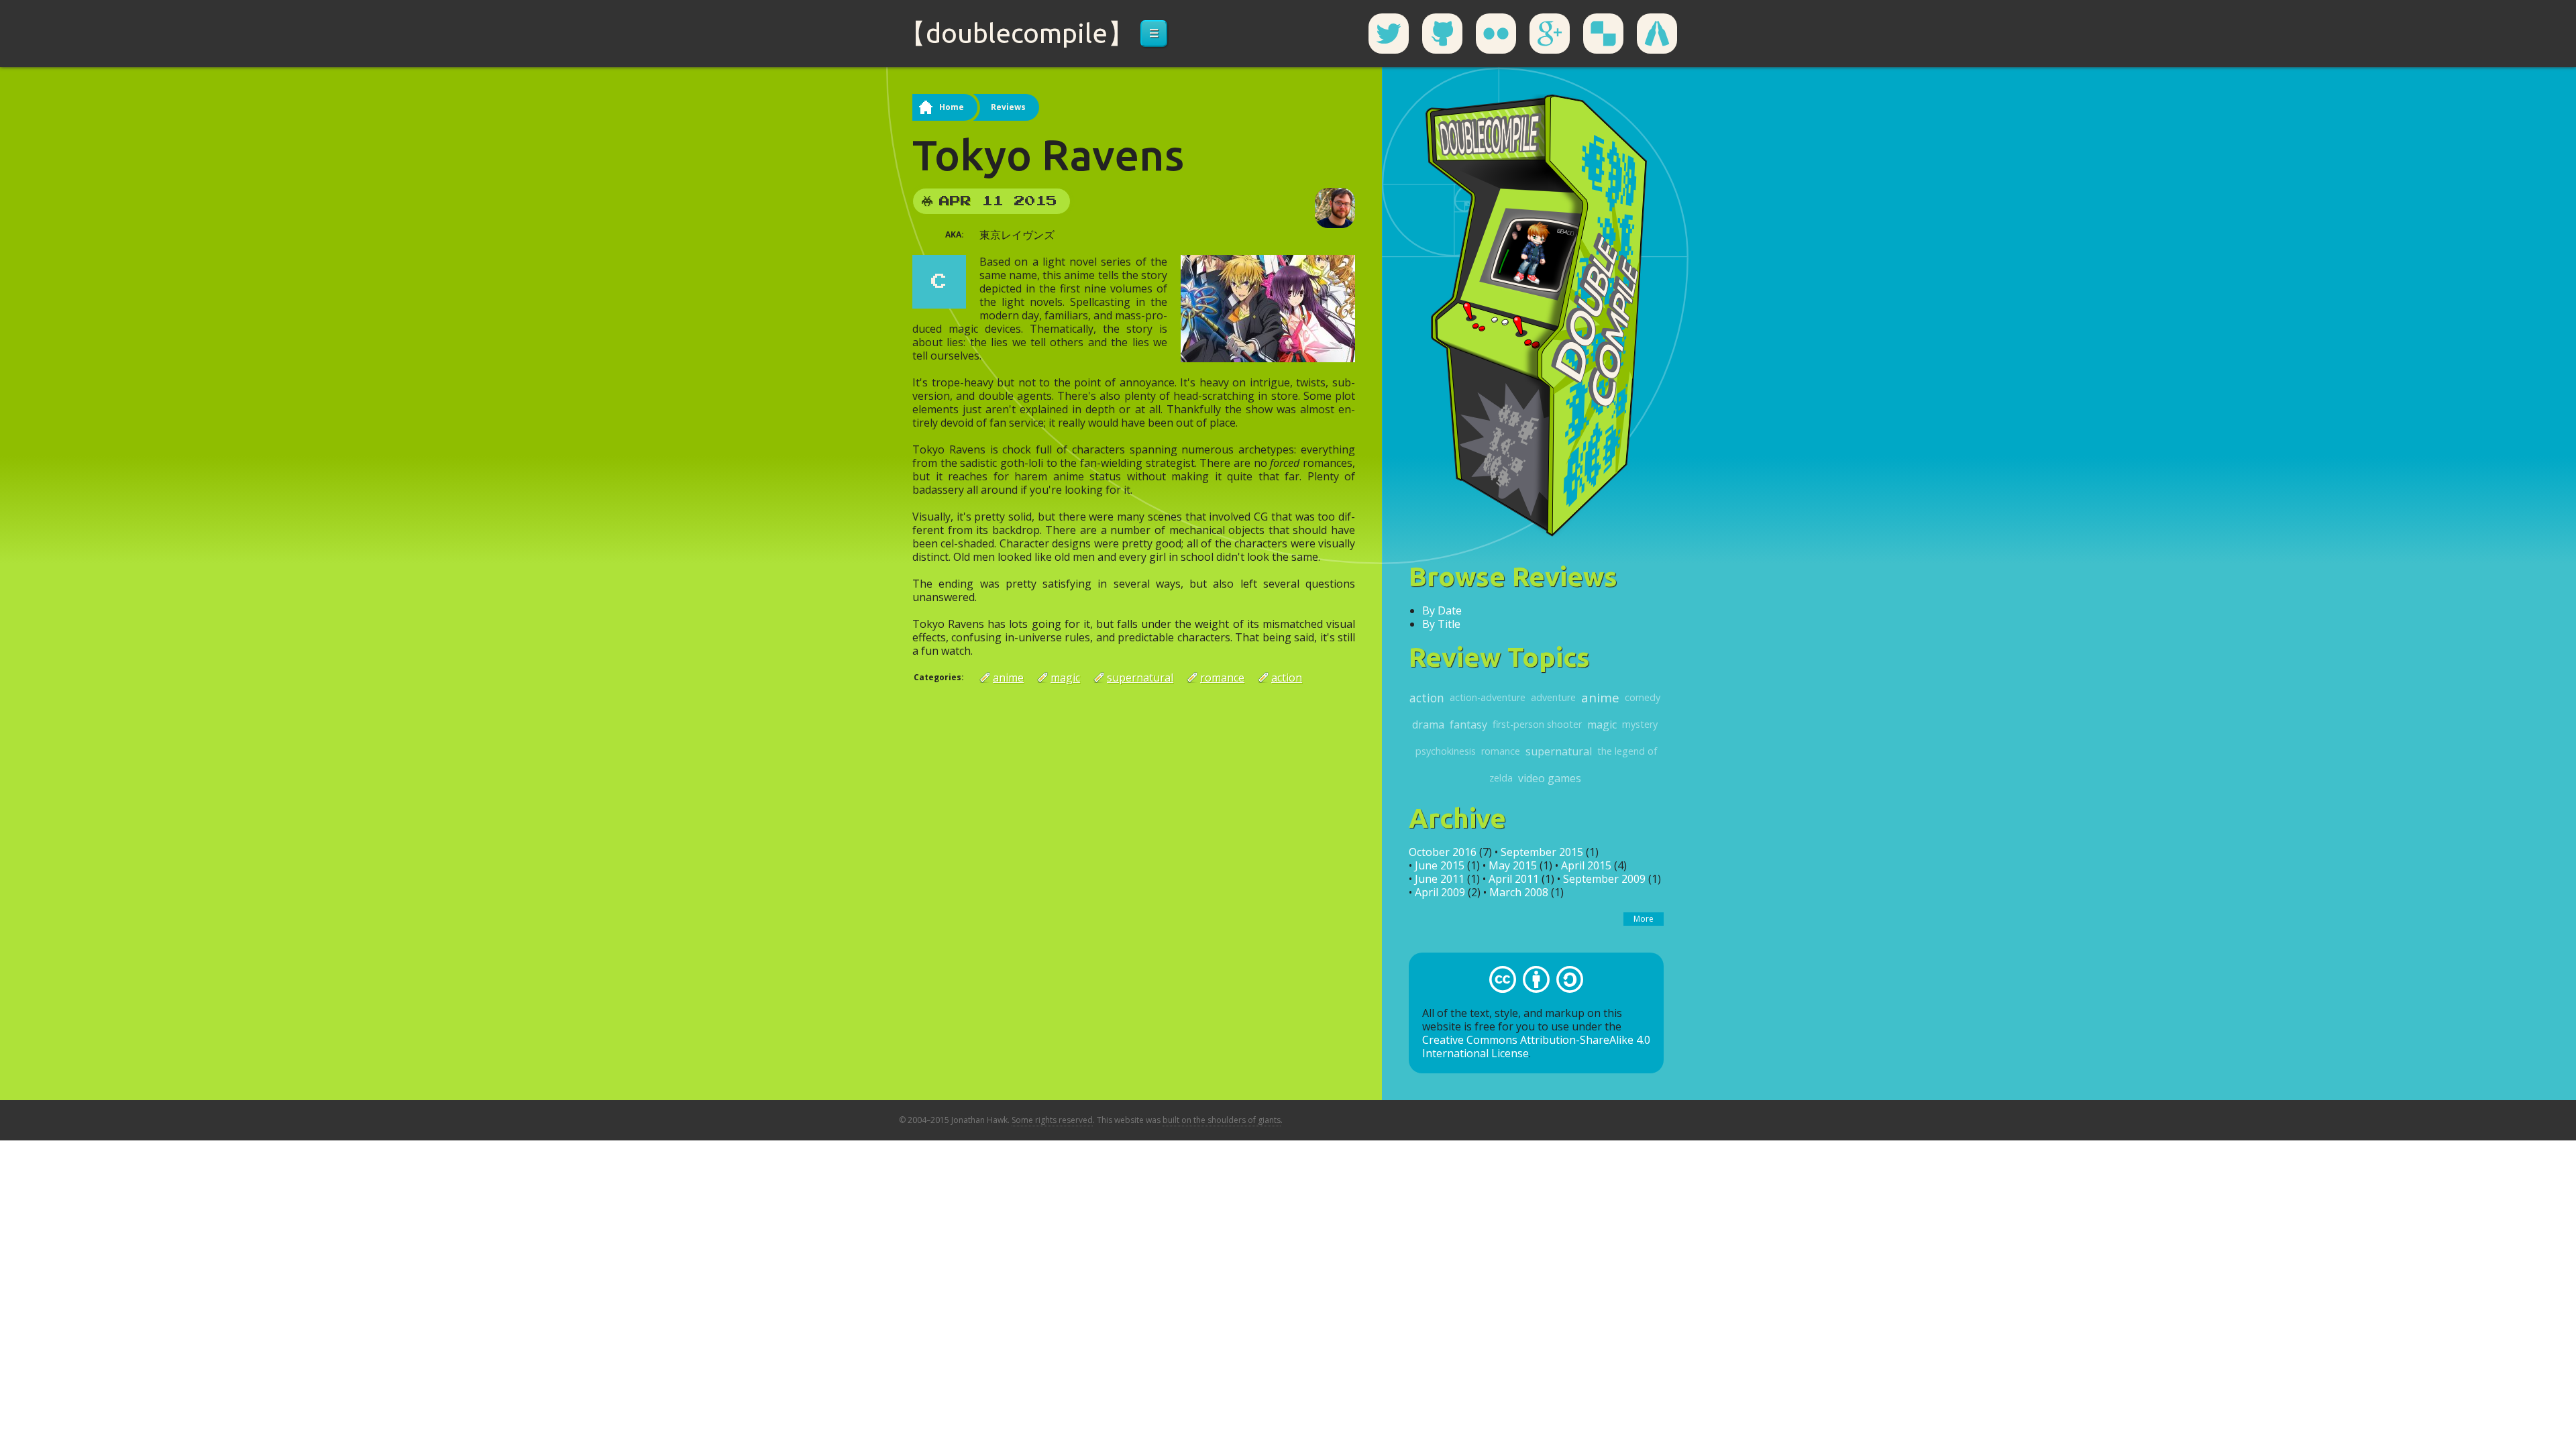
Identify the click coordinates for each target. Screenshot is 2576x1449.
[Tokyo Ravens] (1268, 307)
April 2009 (1440, 892)
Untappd (1657, 34)
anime (1008, 678)
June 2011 (1440, 879)
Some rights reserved (1052, 1120)
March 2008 (1519, 892)
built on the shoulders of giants (1222, 1120)
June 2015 (1440, 865)
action (1287, 678)
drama (1428, 724)
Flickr (1496, 34)
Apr (955, 201)
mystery (1640, 724)
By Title (1441, 624)
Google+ (1550, 34)
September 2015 (1542, 852)
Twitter (1389, 34)
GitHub (1442, 34)
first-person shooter (1537, 724)
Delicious (1603, 34)
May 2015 (1513, 865)
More (1644, 919)
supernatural (1140, 678)
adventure (1553, 697)
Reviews (1008, 107)
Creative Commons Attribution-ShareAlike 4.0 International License (1536, 1046)
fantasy (1468, 724)
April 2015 (1586, 865)
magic (1065, 678)
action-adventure (1488, 697)
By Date (1442, 610)
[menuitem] (1154, 34)
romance (1222, 678)
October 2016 (1443, 852)
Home (952, 107)
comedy (1643, 697)
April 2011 (1514, 879)
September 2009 (1604, 879)
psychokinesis (1446, 751)
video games (1550, 778)
